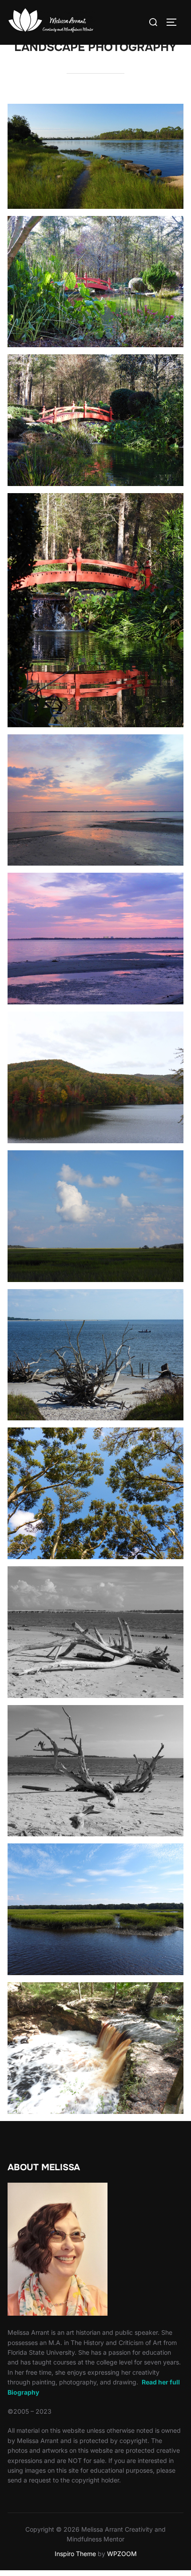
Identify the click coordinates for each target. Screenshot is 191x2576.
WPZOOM (122, 2554)
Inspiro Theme (75, 2554)
